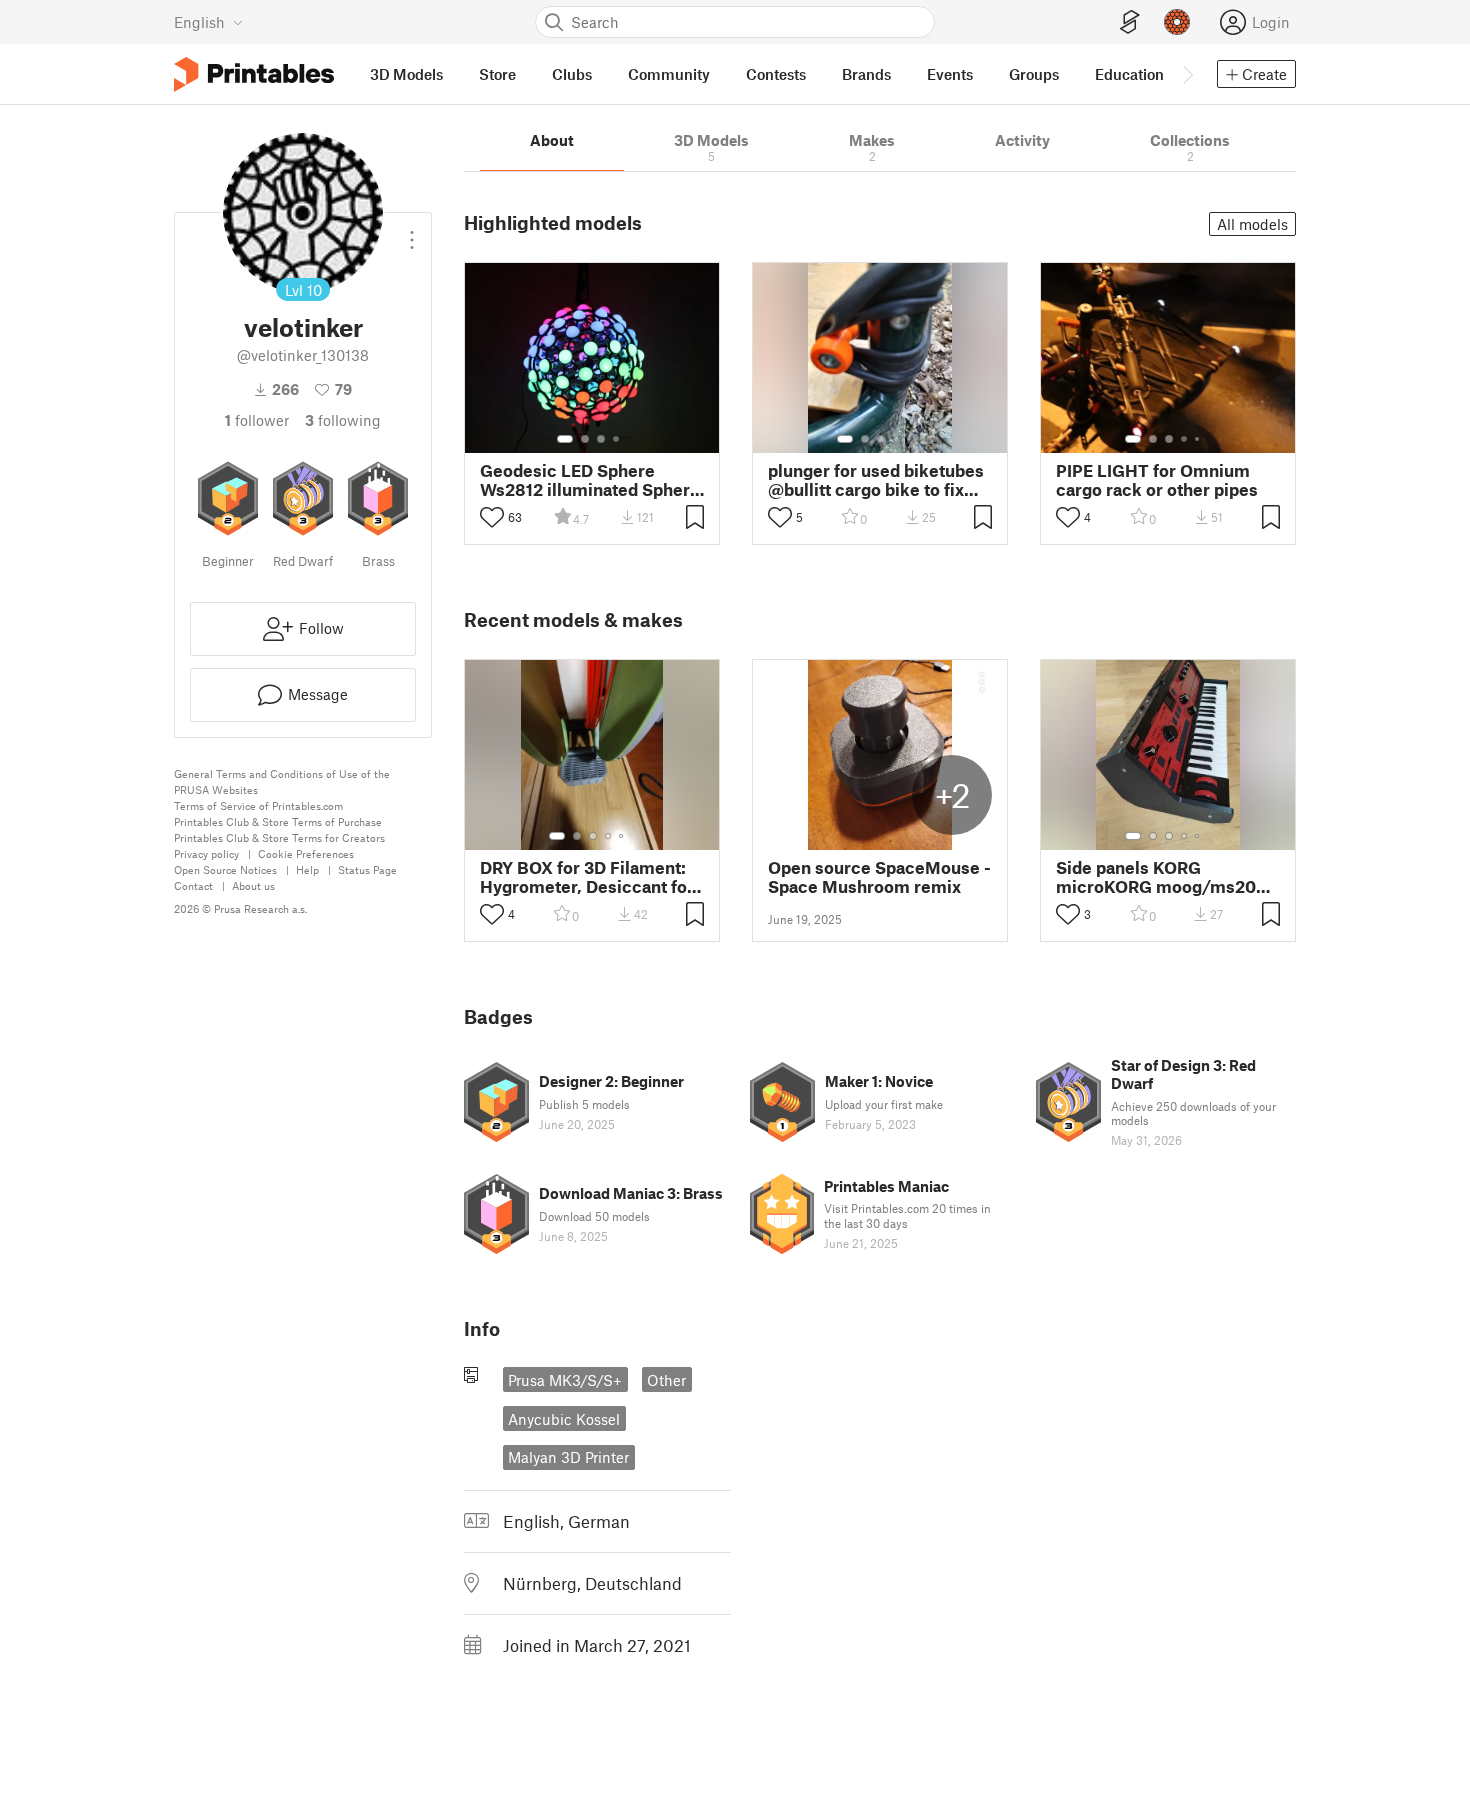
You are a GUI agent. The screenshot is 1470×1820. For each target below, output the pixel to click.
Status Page (367, 869)
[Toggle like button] (492, 517)
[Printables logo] (254, 74)
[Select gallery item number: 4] (617, 439)
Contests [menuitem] (776, 74)
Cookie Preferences (306, 853)
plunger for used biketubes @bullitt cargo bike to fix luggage (876, 480)
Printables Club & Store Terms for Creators (279, 837)
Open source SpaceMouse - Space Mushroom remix (879, 877)
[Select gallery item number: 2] (585, 439)
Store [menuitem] (497, 74)
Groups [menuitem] (1034, 74)
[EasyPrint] (1130, 22)
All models (1252, 224)
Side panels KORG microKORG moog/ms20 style (1156, 877)
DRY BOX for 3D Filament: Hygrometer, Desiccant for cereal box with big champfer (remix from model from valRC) (587, 877)
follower (257, 420)
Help (307, 869)
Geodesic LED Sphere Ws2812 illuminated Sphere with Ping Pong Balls (590, 480)
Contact (193, 885)
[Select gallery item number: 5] (911, 439)
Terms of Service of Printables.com (258, 805)
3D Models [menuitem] (406, 74)
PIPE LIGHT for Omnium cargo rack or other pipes (1157, 480)
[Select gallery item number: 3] (601, 439)
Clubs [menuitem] (572, 74)
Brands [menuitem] (866, 74)
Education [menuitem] (1129, 74)
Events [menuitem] (950, 74)
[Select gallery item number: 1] (565, 439)
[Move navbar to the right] (1187, 74)
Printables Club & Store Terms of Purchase (278, 821)
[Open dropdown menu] (412, 232)
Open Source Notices (225, 869)
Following (343, 420)
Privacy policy (206, 853)
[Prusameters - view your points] (1177, 22)
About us (253, 885)
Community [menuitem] (669, 74)
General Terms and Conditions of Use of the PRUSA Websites (282, 781)
